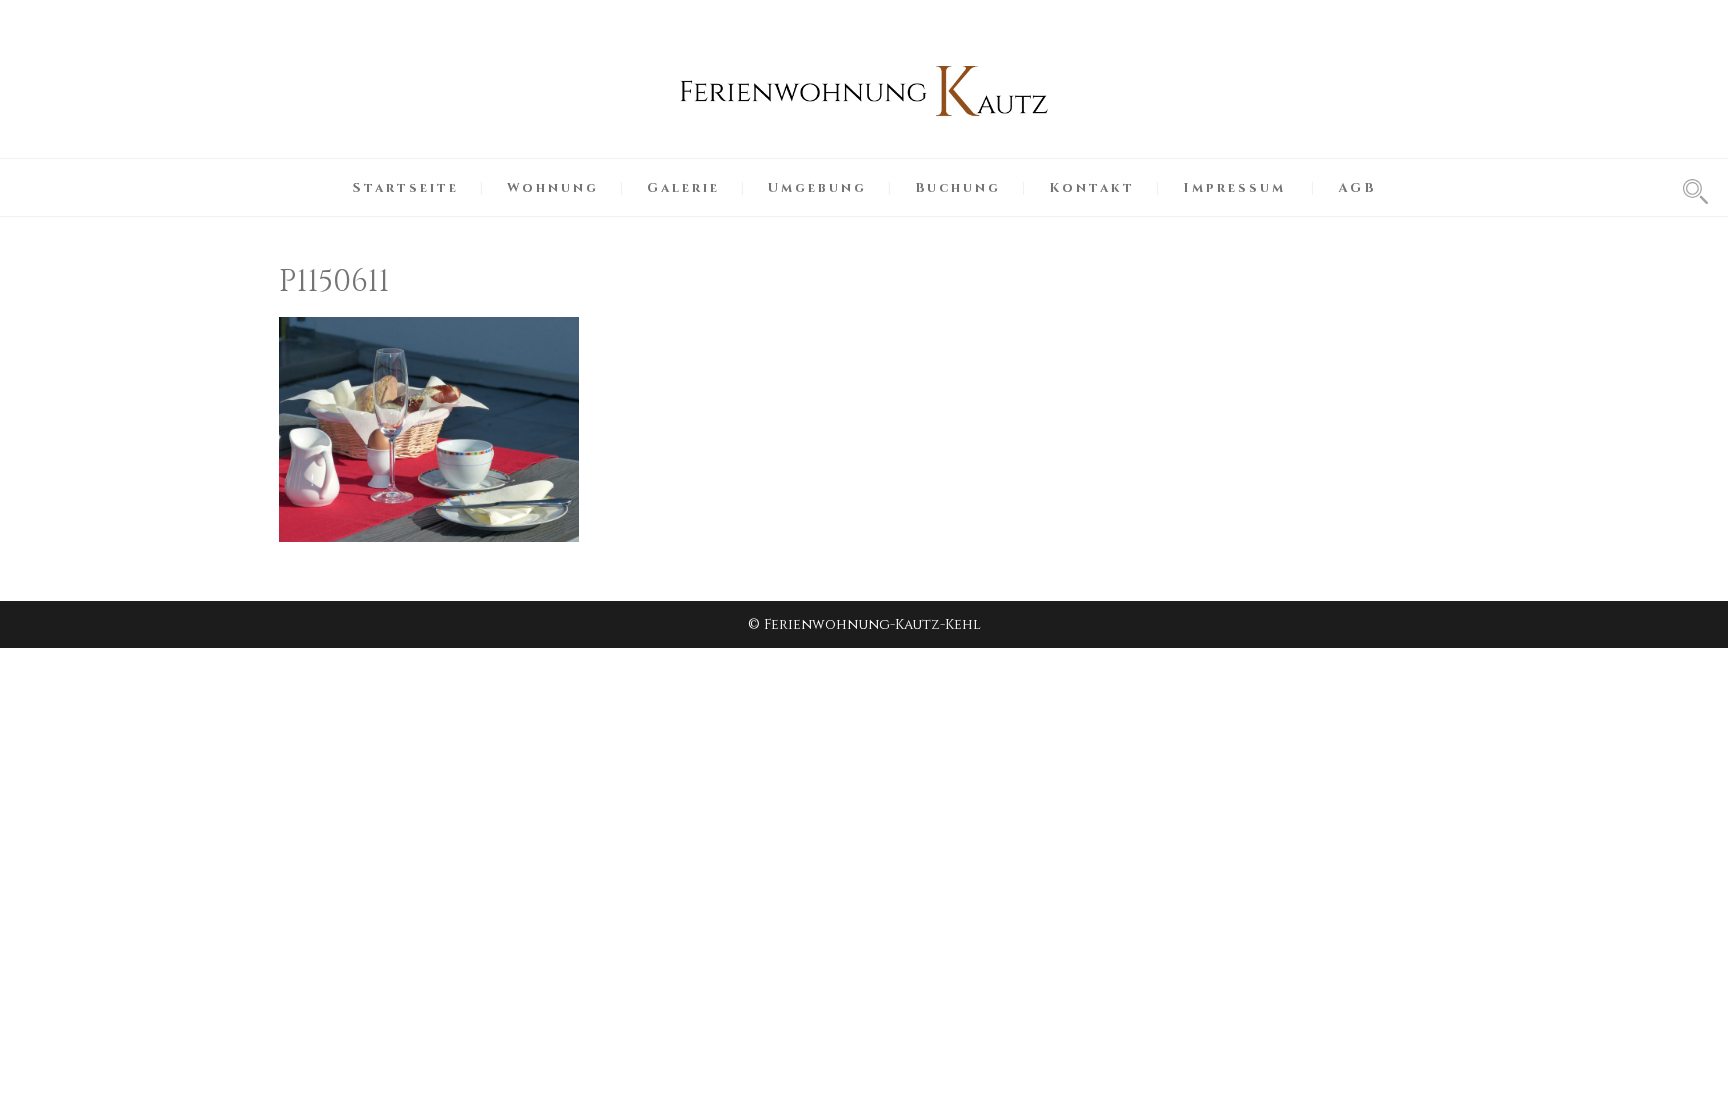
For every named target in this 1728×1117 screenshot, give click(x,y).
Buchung (958, 188)
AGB (1357, 188)
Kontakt (1092, 188)
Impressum (1234, 188)
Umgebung (817, 188)
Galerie (683, 188)
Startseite (406, 188)
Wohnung (553, 188)
